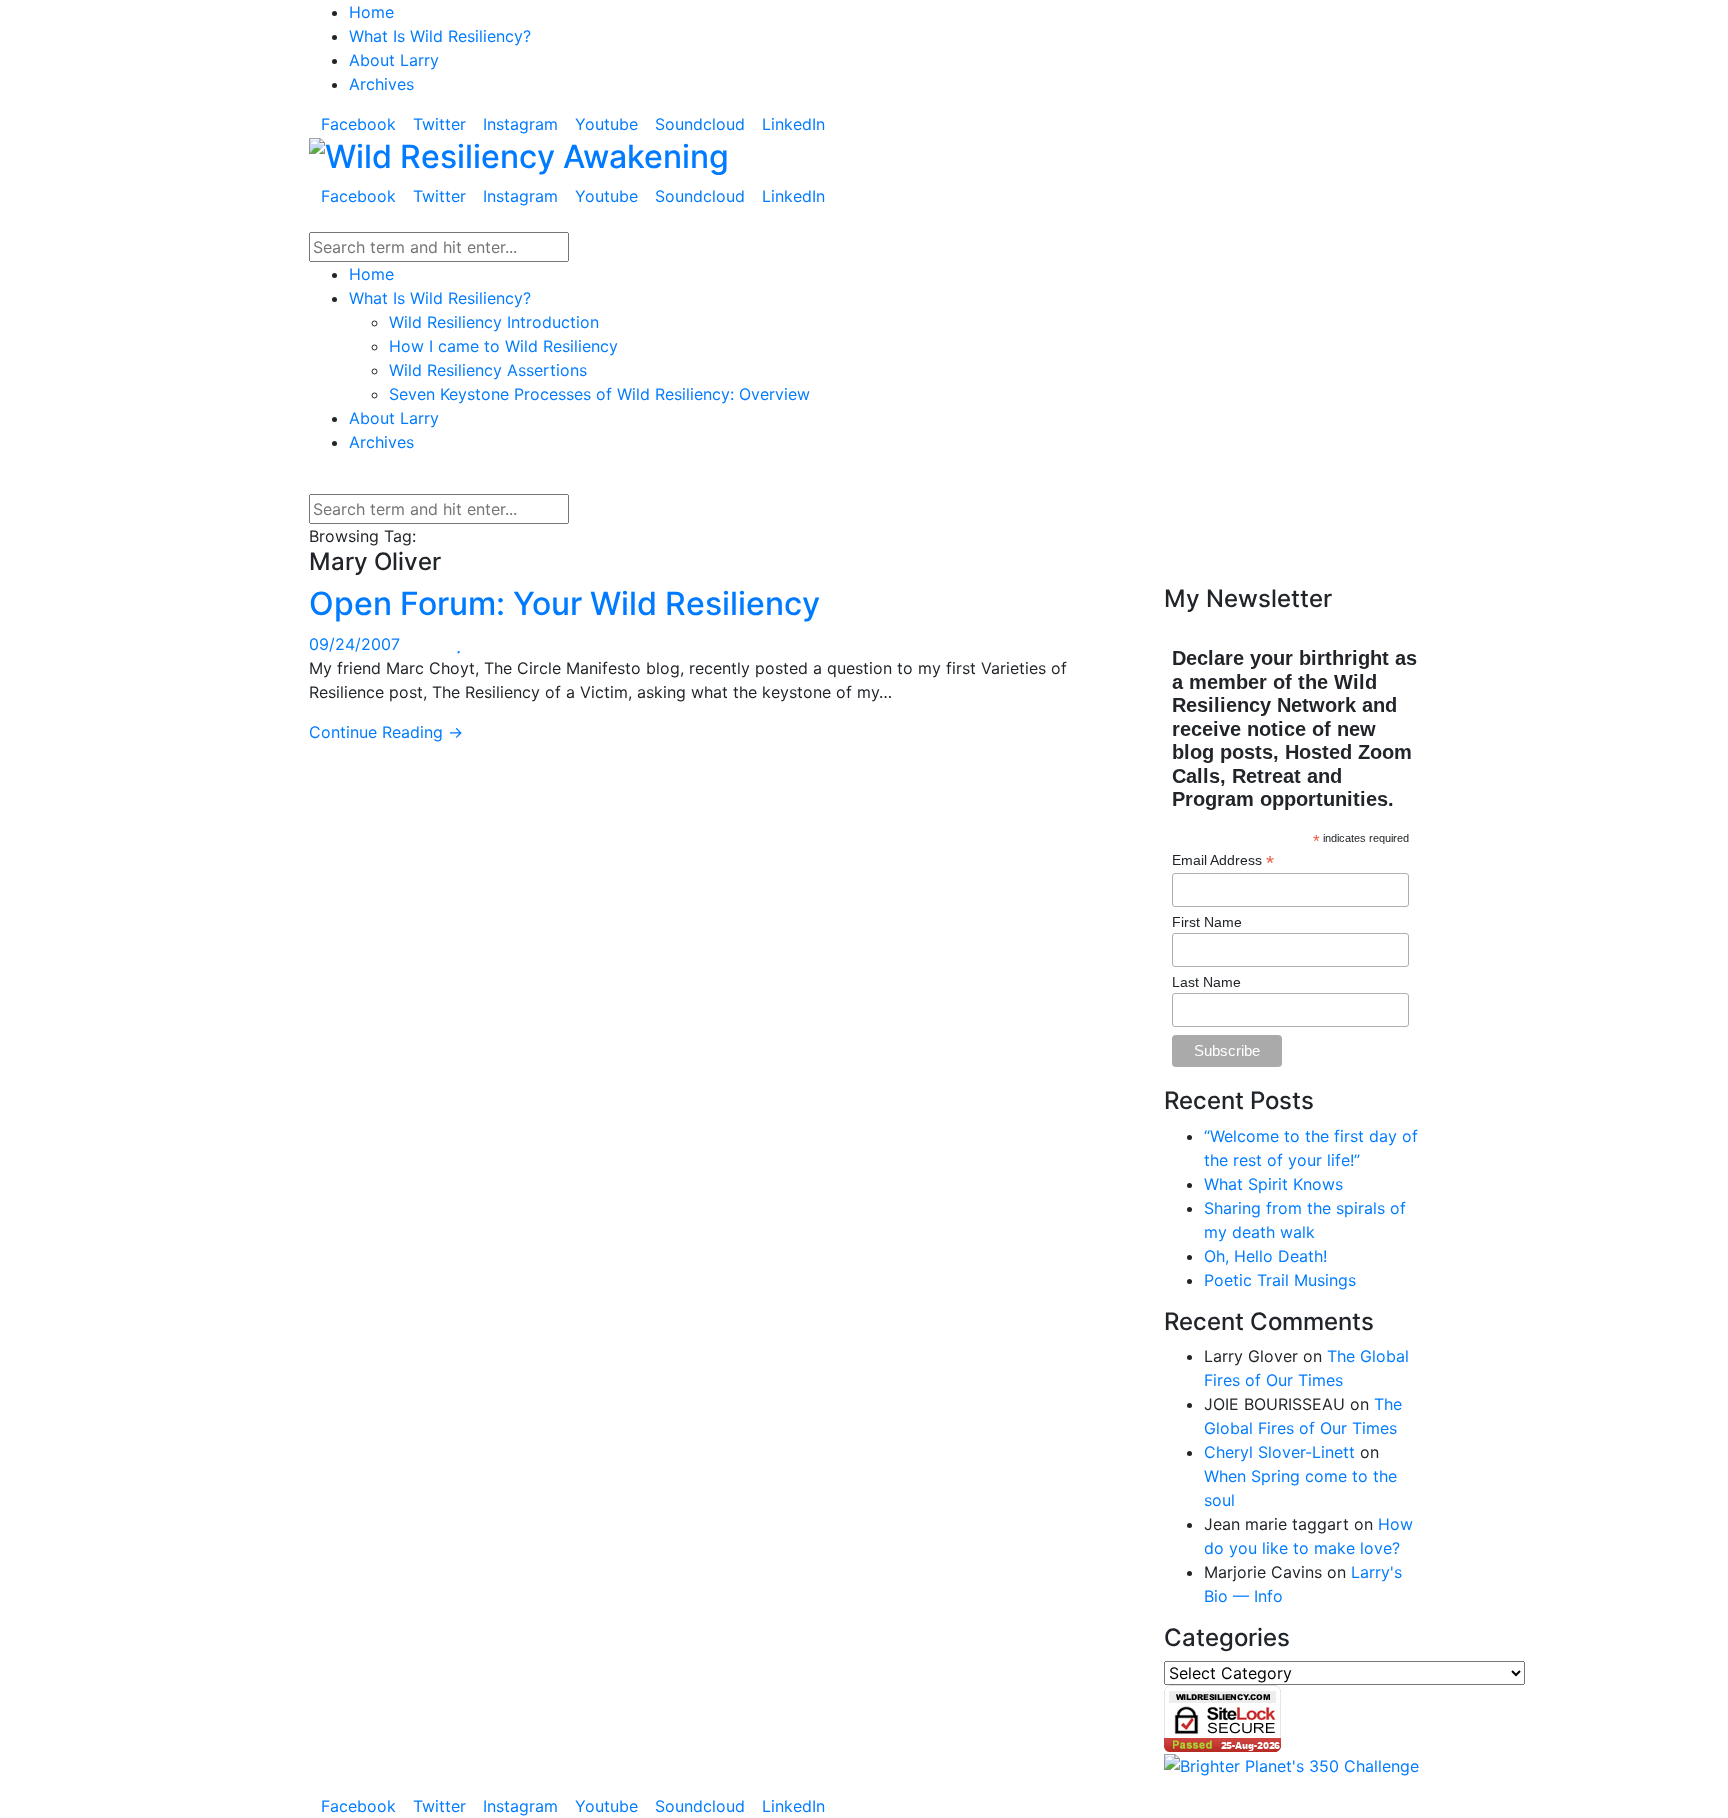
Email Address (1223, 860)
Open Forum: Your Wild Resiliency (564, 603)
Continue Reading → (386, 732)
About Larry (394, 60)
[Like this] (458, 644)
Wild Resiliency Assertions (488, 370)
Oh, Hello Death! (1265, 1256)
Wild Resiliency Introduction (494, 322)
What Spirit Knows (1273, 1184)
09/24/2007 (354, 644)
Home (371, 12)
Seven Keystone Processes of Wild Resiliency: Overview (599, 394)
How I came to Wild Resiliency (503, 346)
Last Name (1206, 982)
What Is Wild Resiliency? (440, 36)
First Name (1207, 922)
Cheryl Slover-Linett (1279, 1452)
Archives (381, 84)
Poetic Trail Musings (1280, 1280)
